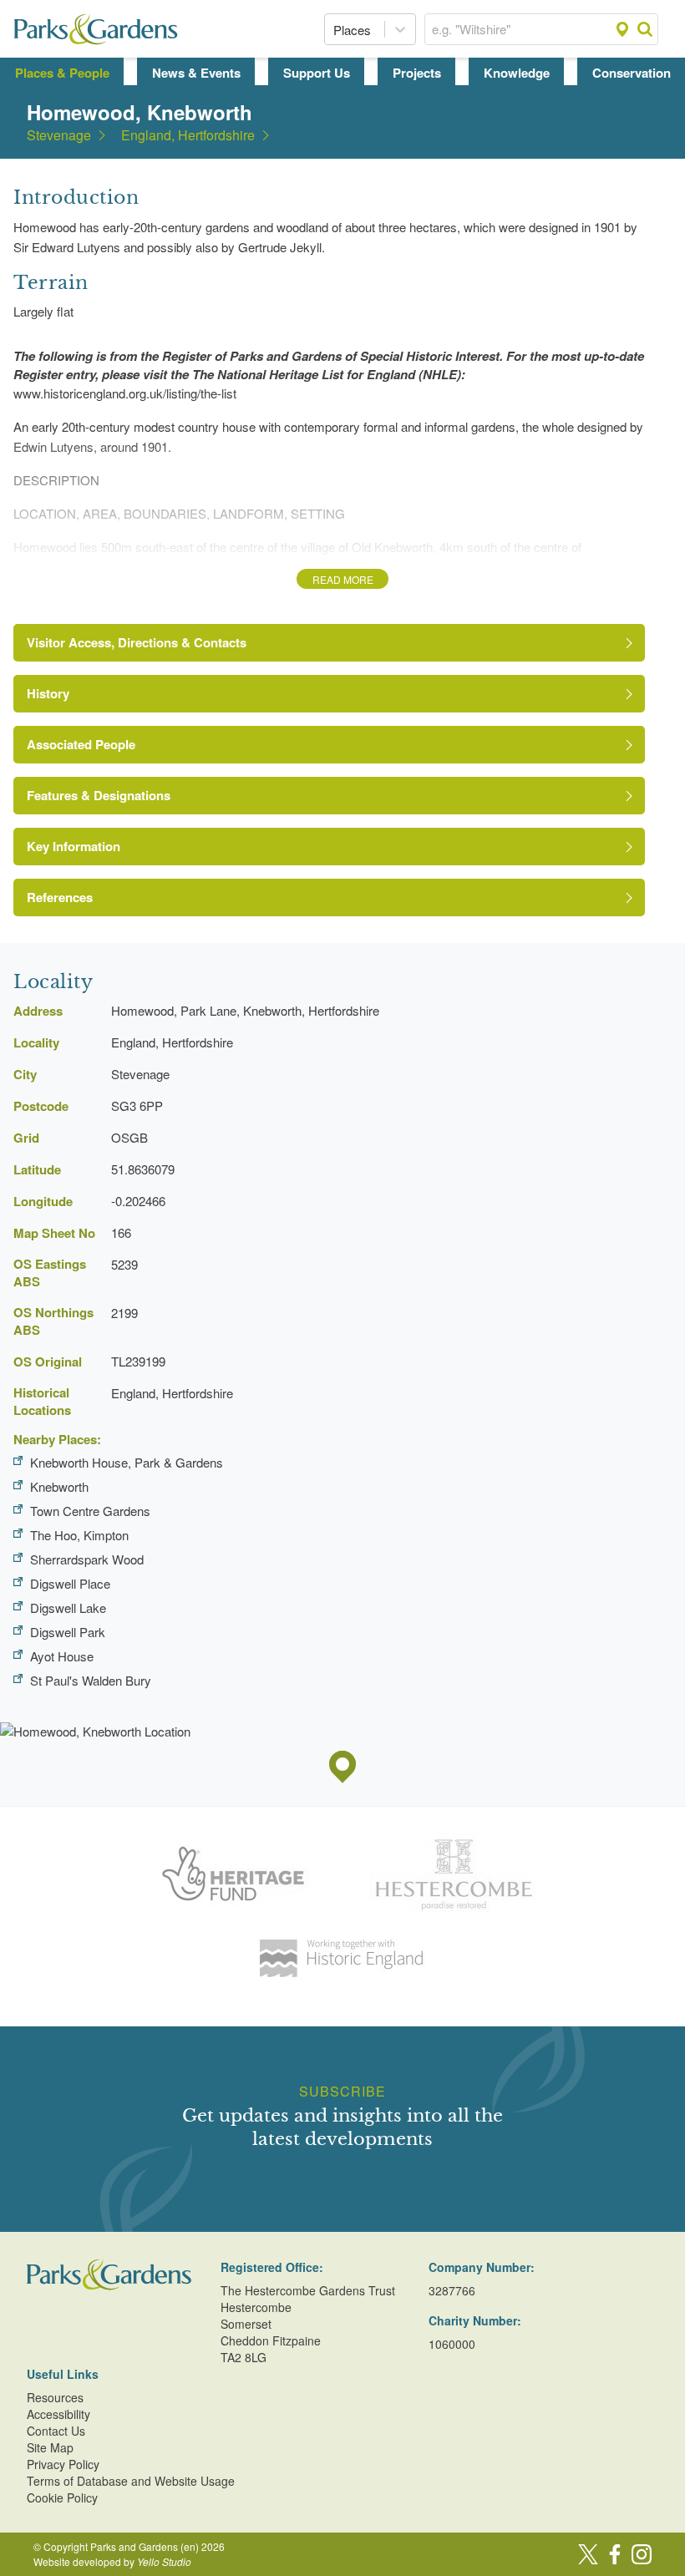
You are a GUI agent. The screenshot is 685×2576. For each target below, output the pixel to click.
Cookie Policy (62, 2497)
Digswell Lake (68, 1607)
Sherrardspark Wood (87, 1559)
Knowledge (517, 73)
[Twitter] (588, 2554)
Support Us (317, 73)
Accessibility (58, 2414)
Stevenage (59, 135)
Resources (55, 2397)
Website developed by (112, 2561)
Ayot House (62, 1656)
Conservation (632, 73)
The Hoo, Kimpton (79, 1535)
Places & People (62, 73)
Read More (343, 579)
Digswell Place (70, 1583)
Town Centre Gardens (90, 1511)
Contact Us (56, 2431)
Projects (417, 73)
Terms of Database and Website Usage (131, 2481)
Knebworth (59, 1486)
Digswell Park (68, 1632)
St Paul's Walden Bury (91, 1680)
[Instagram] (642, 2554)
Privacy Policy (63, 2464)
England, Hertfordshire (188, 135)
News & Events (196, 73)
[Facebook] (615, 2554)
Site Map (50, 2447)
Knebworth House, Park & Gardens (127, 1462)
